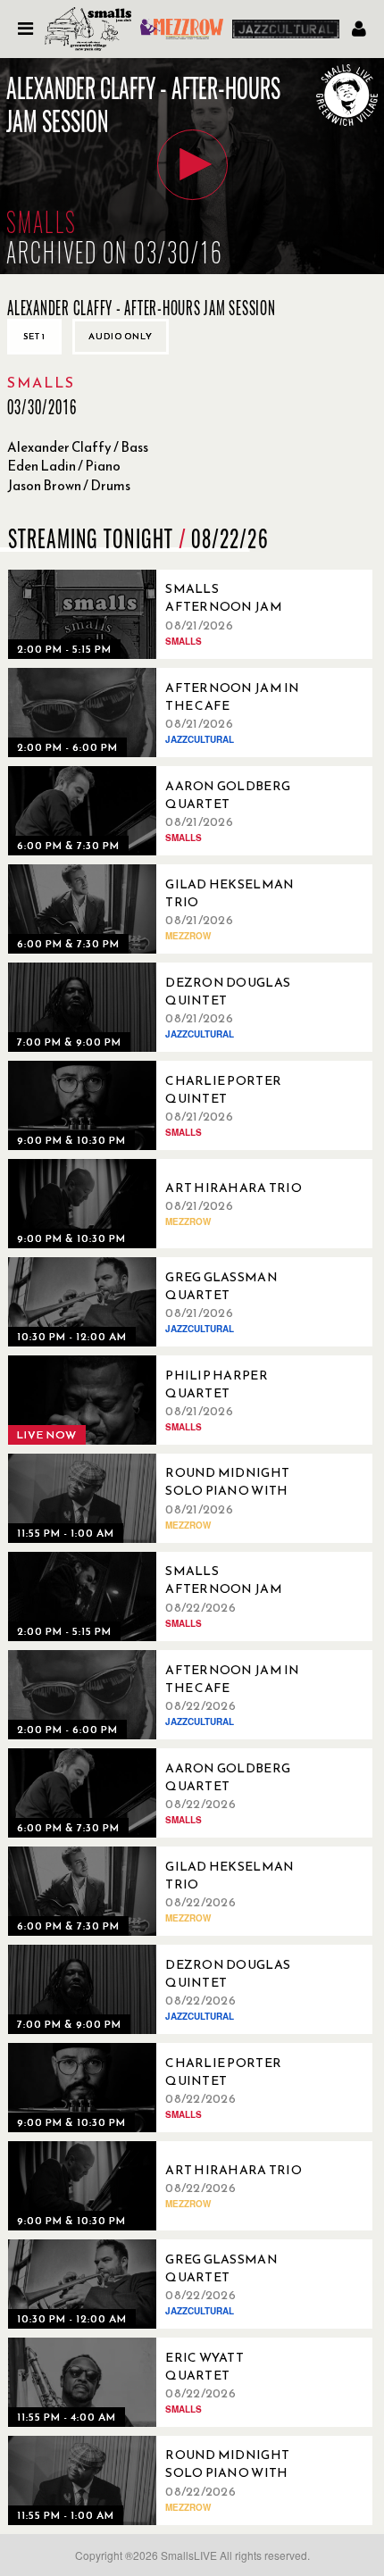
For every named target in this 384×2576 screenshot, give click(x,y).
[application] (192, 166)
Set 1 (34, 336)
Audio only (121, 336)
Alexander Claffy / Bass (78, 447)
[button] (192, 165)
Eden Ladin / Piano (64, 466)
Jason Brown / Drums (69, 485)
